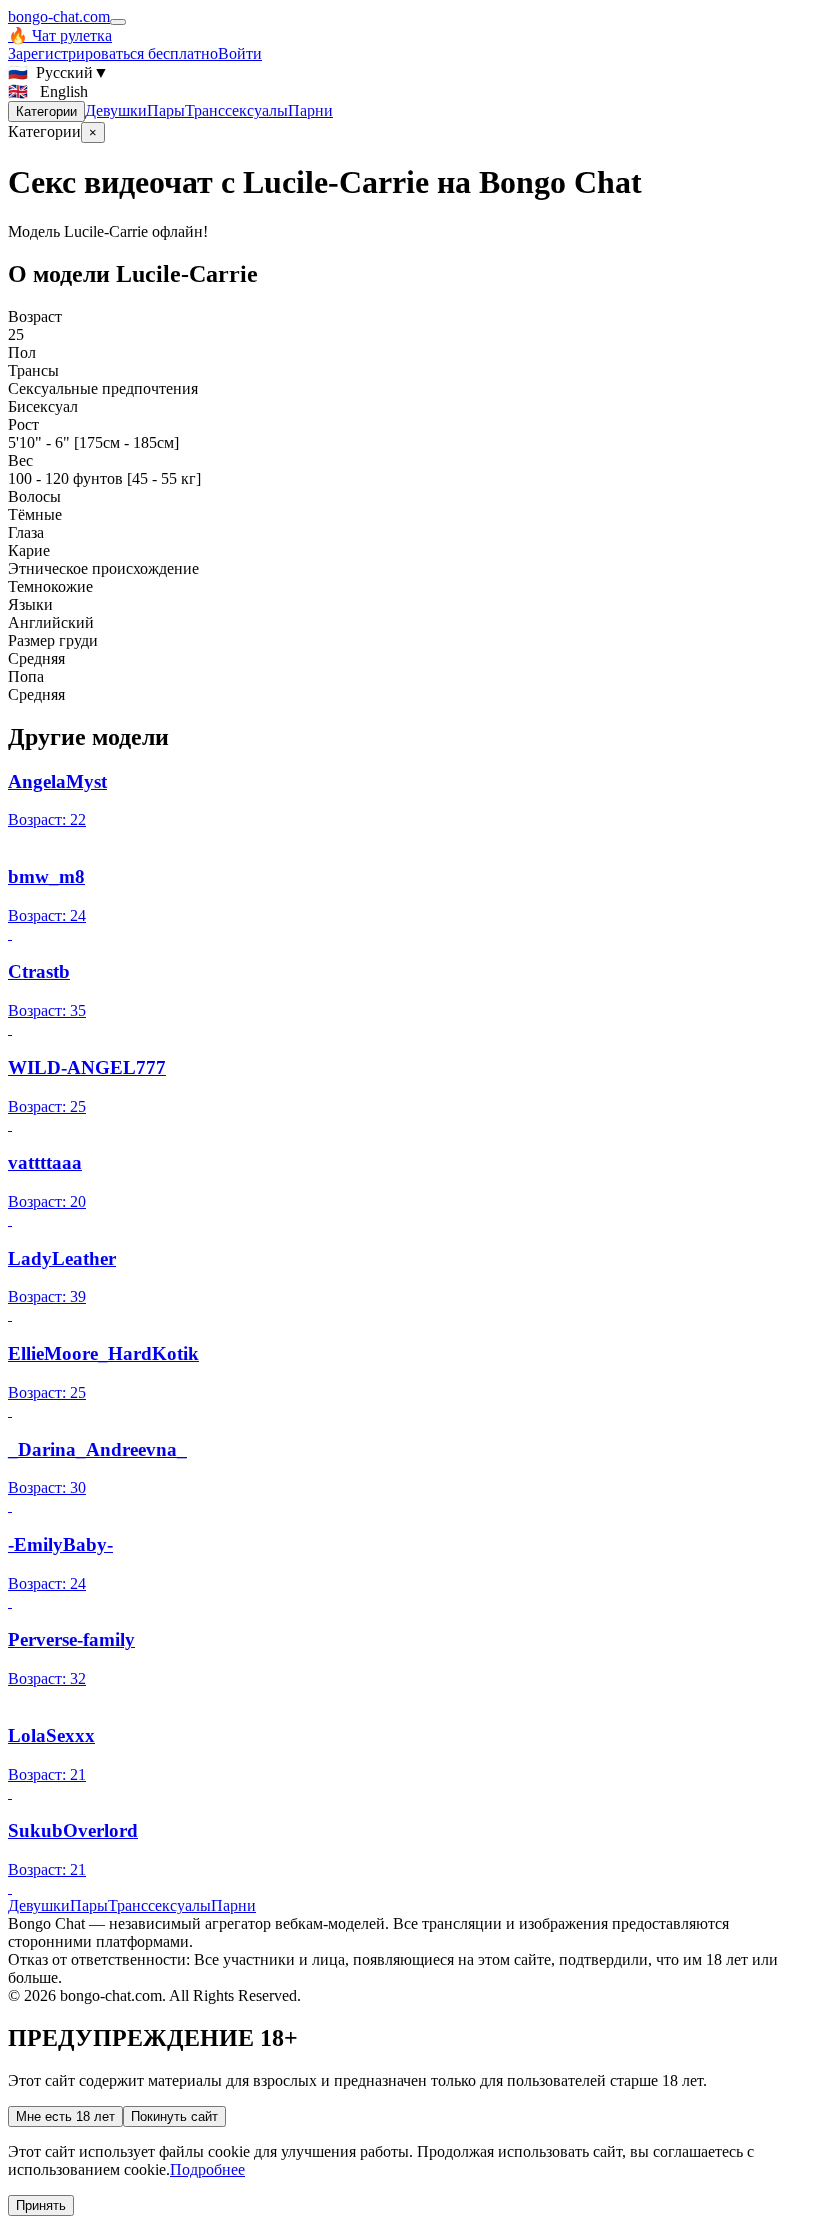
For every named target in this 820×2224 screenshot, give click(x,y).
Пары (166, 110)
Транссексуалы (236, 110)
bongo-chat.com (59, 16)
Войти (240, 53)
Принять (41, 2205)
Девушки (116, 110)
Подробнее (207, 2169)
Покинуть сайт (174, 2116)
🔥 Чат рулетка (60, 35)
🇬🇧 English (48, 91)
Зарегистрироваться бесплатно (113, 53)
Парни (310, 110)
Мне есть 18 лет (65, 2116)
